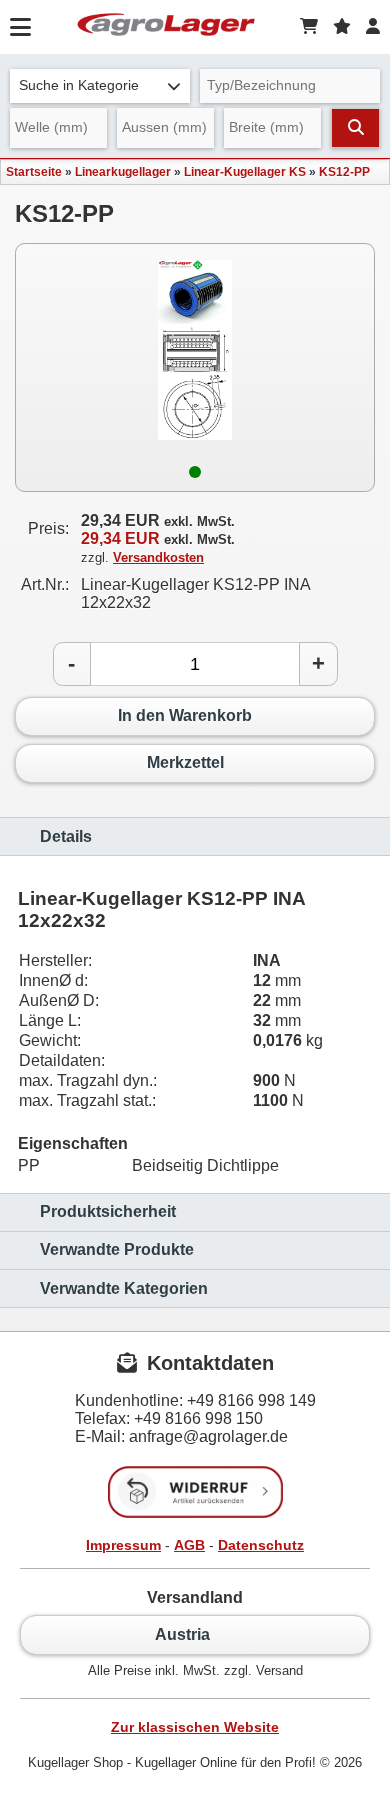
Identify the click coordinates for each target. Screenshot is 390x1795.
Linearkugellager (123, 172)
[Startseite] (166, 27)
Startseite (34, 172)
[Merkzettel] (342, 27)
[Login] (373, 27)
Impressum (123, 1545)
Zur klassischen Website (195, 1727)
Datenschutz (261, 1545)
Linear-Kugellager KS (245, 172)
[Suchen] (355, 128)
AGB (189, 1545)
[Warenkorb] (309, 27)
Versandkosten (158, 557)
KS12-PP (344, 172)
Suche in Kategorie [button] (79, 85)
